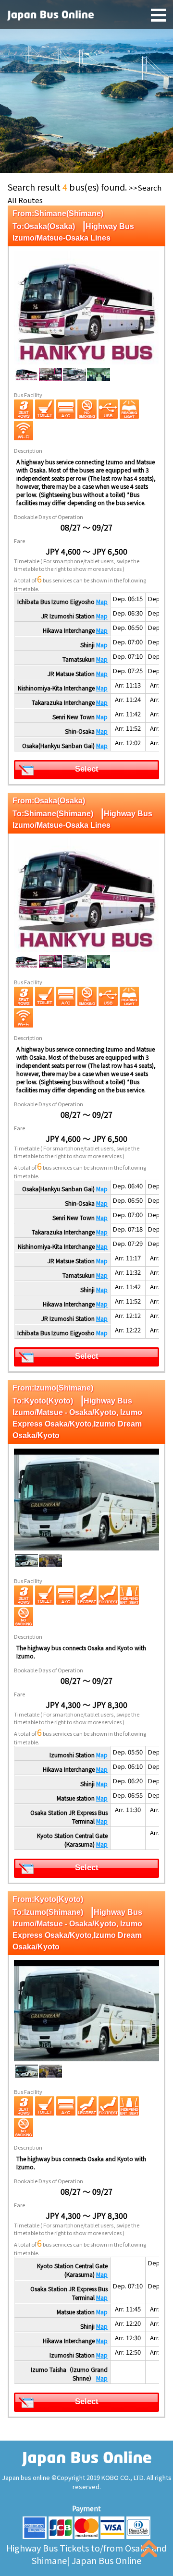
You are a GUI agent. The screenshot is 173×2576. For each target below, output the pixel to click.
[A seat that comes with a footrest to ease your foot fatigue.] (108, 1595)
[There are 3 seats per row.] (24, 409)
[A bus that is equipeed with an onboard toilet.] (45, 409)
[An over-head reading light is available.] (129, 409)
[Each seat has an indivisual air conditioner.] (66, 409)
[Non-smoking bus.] (87, 409)
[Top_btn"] (149, 2551)
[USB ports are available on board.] (108, 409)
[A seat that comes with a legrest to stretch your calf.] (87, 1595)
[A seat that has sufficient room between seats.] (129, 1595)
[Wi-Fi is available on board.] (24, 431)
